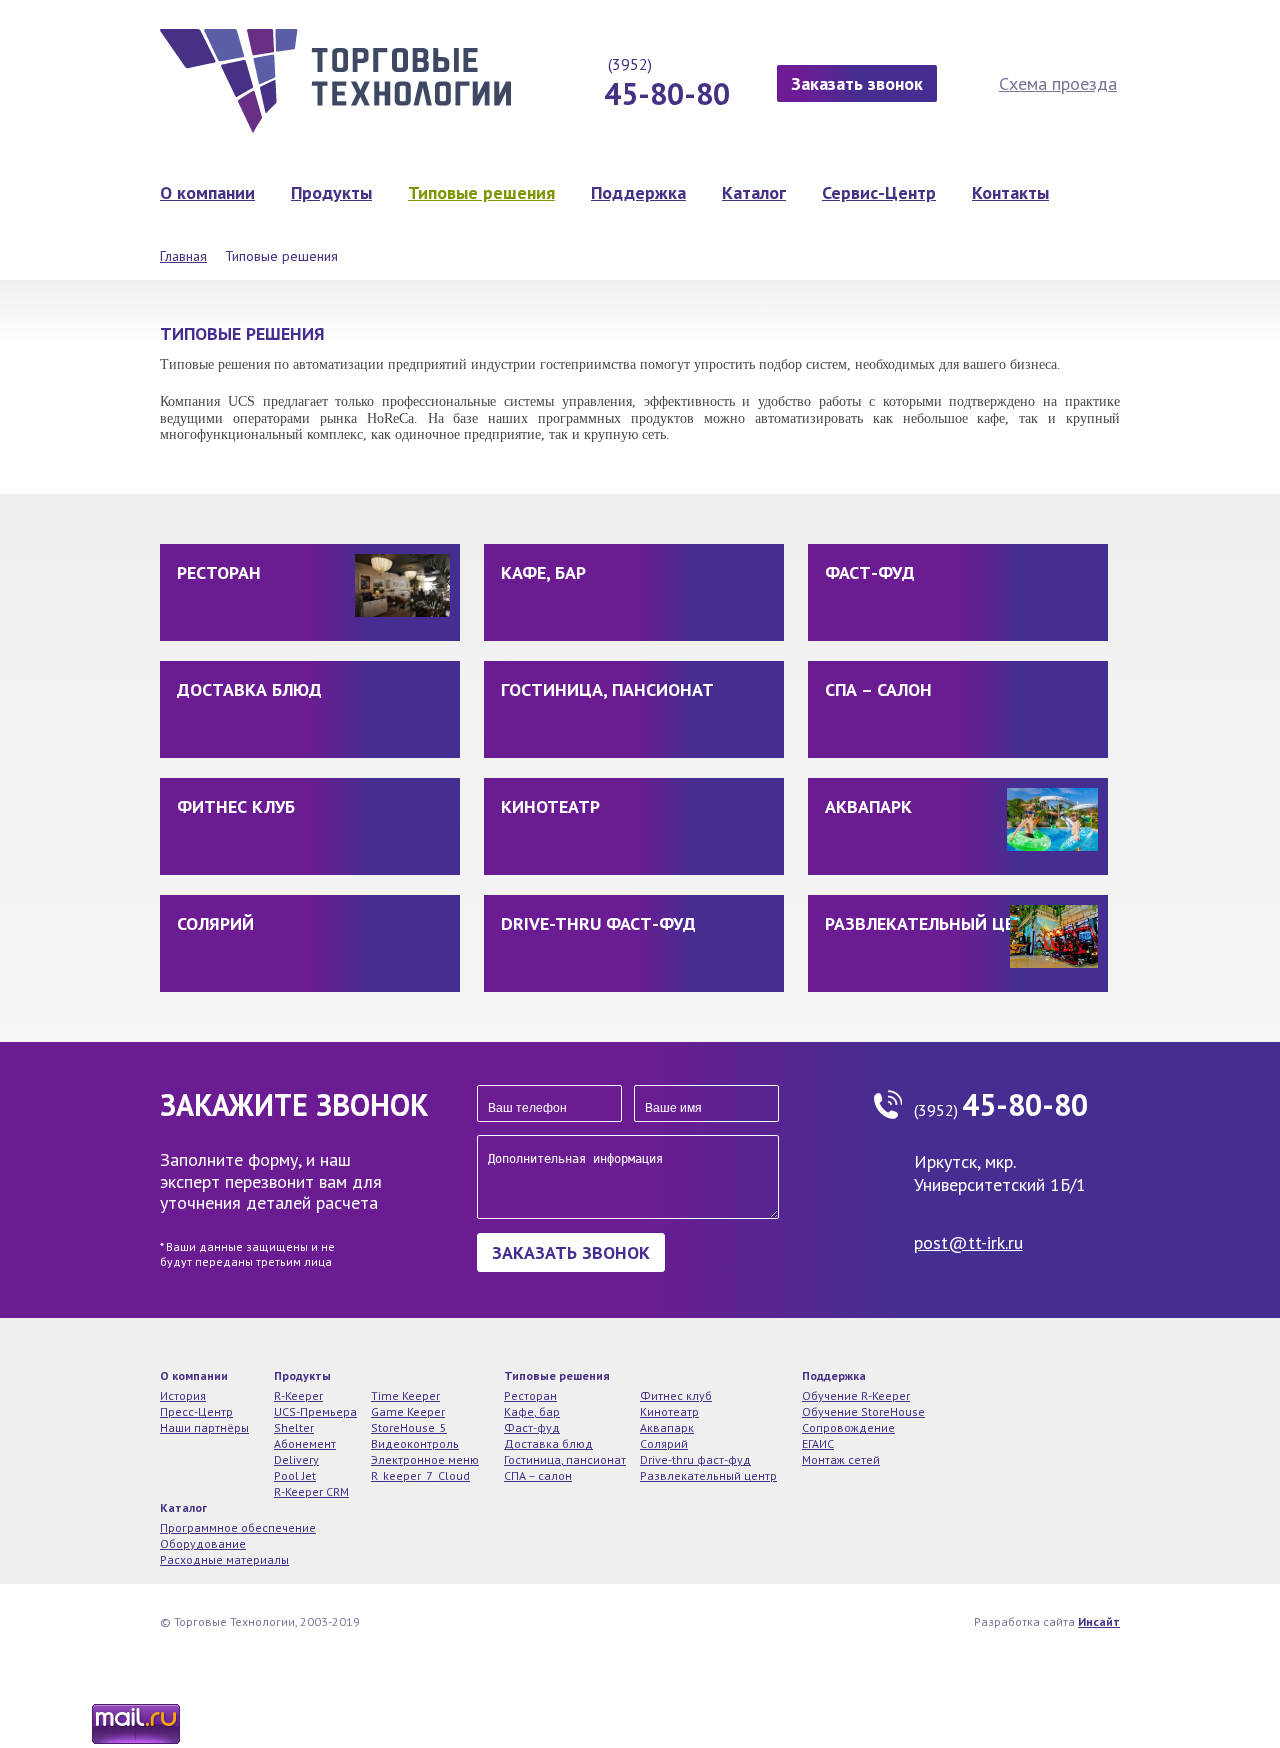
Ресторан (219, 572)
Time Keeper (405, 1395)
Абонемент (305, 1443)
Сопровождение (848, 1427)
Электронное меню (425, 1459)
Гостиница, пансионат (607, 689)
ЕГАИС (818, 1443)
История (183, 1395)
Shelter (294, 1427)
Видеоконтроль (415, 1443)
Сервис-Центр (879, 192)
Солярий (215, 923)
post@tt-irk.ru (968, 1242)
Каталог (754, 192)
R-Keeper (298, 1395)
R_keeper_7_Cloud (420, 1475)
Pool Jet (295, 1475)
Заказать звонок (857, 83)
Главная (183, 256)
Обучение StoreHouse (863, 1411)
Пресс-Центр (196, 1411)
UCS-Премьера (315, 1411)
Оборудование (203, 1543)
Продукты (331, 192)
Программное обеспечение (238, 1527)
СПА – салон (878, 689)
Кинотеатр (550, 806)
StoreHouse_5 (409, 1427)
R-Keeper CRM (311, 1491)
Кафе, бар (543, 572)
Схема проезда (1058, 83)
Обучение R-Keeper (856, 1395)
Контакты (1010, 192)
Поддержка (638, 192)
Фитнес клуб (236, 806)
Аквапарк (868, 806)
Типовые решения (481, 192)
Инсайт (1099, 1621)
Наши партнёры (204, 1427)
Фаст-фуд (870, 572)
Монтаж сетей (841, 1459)
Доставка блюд (249, 689)
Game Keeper (408, 1411)
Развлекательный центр (936, 923)
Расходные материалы (224, 1559)
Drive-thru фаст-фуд (598, 923)
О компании (207, 192)
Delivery (296, 1459)
